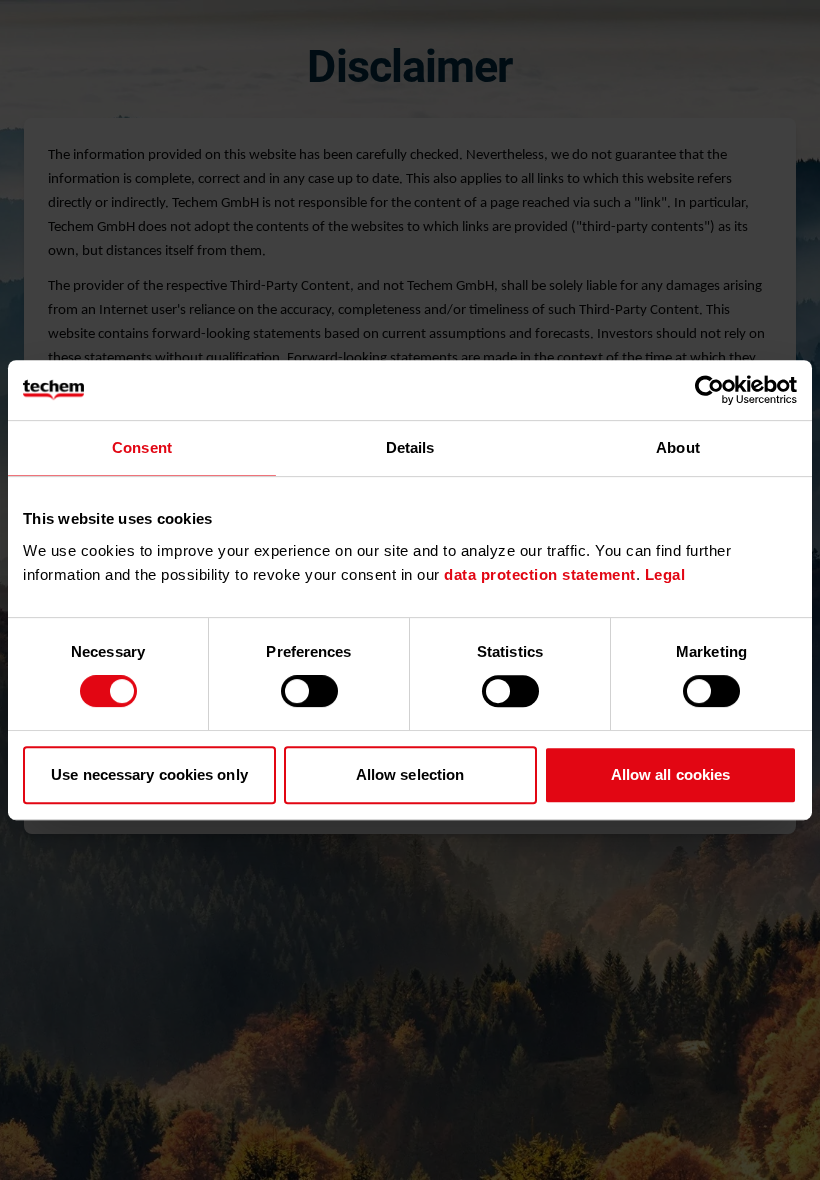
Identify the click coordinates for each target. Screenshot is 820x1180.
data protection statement (540, 574)
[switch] (309, 691)
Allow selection (410, 774)
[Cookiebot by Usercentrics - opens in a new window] (709, 390)
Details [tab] (410, 447)
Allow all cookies (671, 774)
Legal (665, 574)
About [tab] (678, 447)
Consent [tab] (142, 447)
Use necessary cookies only (149, 774)
